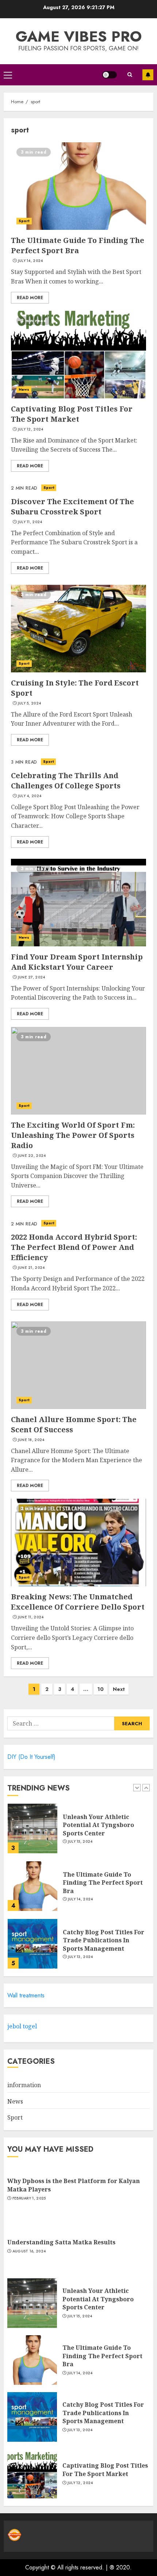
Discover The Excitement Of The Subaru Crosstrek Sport (72, 507)
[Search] (130, 75)
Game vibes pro (79, 36)
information (24, 2085)
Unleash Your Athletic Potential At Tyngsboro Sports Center (98, 1825)
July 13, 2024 (81, 1957)
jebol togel (22, 2026)
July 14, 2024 (30, 261)
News (24, 389)
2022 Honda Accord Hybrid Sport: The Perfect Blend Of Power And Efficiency (74, 1247)
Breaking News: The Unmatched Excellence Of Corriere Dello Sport (78, 1602)
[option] (78, 1832)
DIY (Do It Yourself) (31, 1757)
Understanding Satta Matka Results (61, 2242)
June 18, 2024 (31, 1440)
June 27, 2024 (32, 977)
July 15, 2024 (80, 1842)
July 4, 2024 (30, 796)
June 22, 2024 (32, 1156)
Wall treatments (26, 1995)
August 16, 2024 (29, 2251)
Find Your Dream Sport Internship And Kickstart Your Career (77, 962)
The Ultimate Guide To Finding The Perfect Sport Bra (78, 245)
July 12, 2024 (31, 429)
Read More (30, 298)
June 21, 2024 (31, 1268)
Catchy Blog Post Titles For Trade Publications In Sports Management (104, 1940)
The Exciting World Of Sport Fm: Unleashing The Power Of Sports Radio (73, 1135)
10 (101, 1689)
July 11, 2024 (30, 522)
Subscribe (148, 75)
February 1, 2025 (29, 2198)
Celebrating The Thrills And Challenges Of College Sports (66, 781)
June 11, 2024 (31, 1617)
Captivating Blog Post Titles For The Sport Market (72, 414)
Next (119, 1689)
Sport (24, 221)
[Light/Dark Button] (110, 75)
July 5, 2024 (30, 703)
